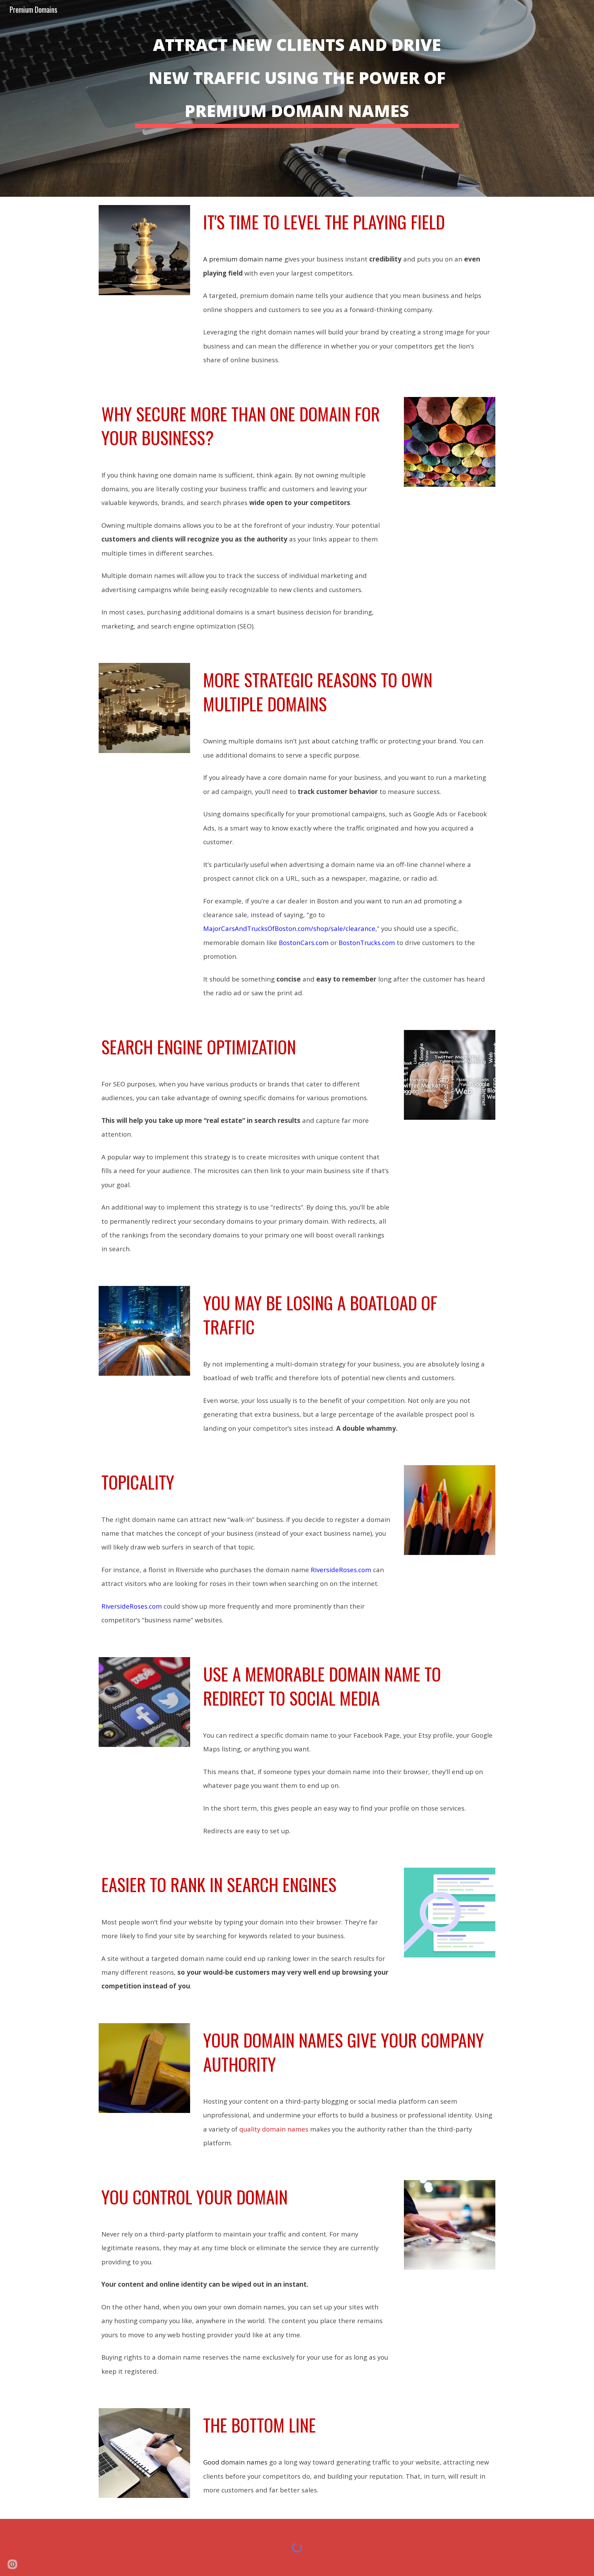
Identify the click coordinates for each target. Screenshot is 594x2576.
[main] (297, 98)
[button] (12, 2564)
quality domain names (274, 2129)
